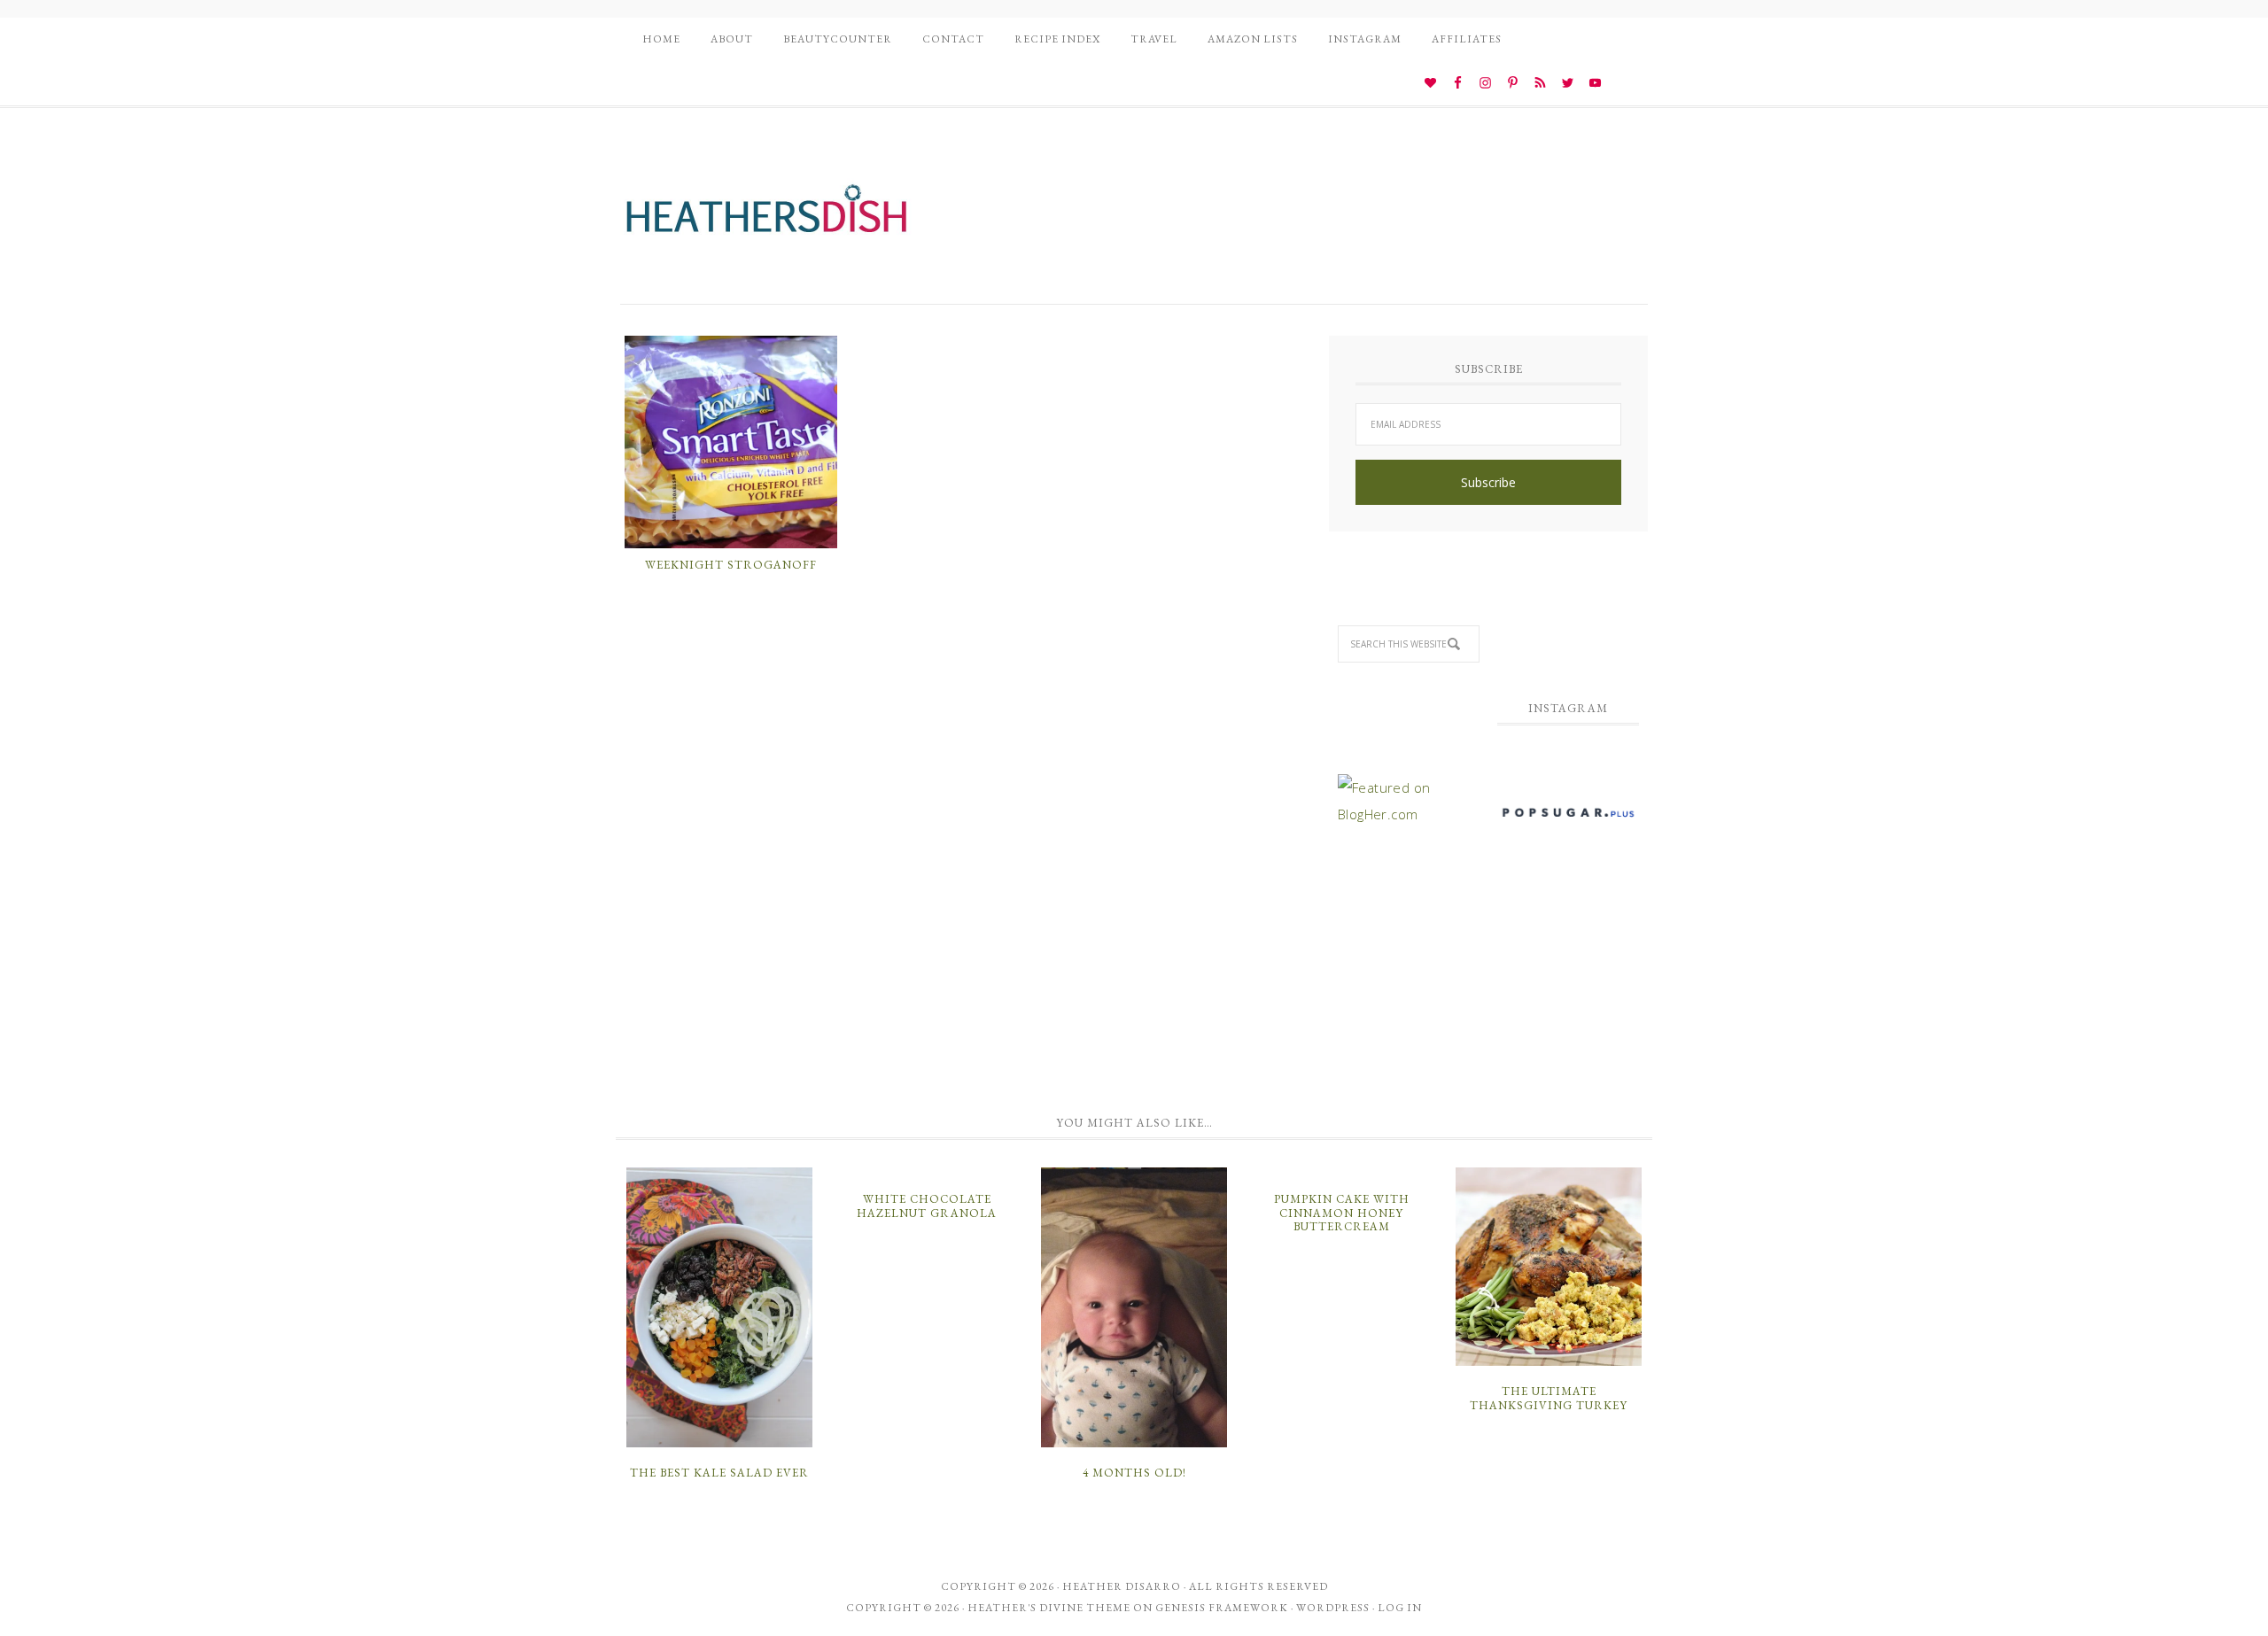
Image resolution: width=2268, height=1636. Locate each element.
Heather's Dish (766, 217)
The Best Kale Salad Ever (719, 1473)
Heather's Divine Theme (1049, 1608)
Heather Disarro (1122, 1586)
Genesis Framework (1222, 1608)
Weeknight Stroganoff (731, 565)
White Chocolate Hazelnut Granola (927, 1206)
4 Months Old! (1134, 1473)
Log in (1400, 1608)
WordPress (1333, 1608)
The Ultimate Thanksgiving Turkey (1549, 1398)
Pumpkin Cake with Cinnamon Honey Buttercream (1342, 1213)
